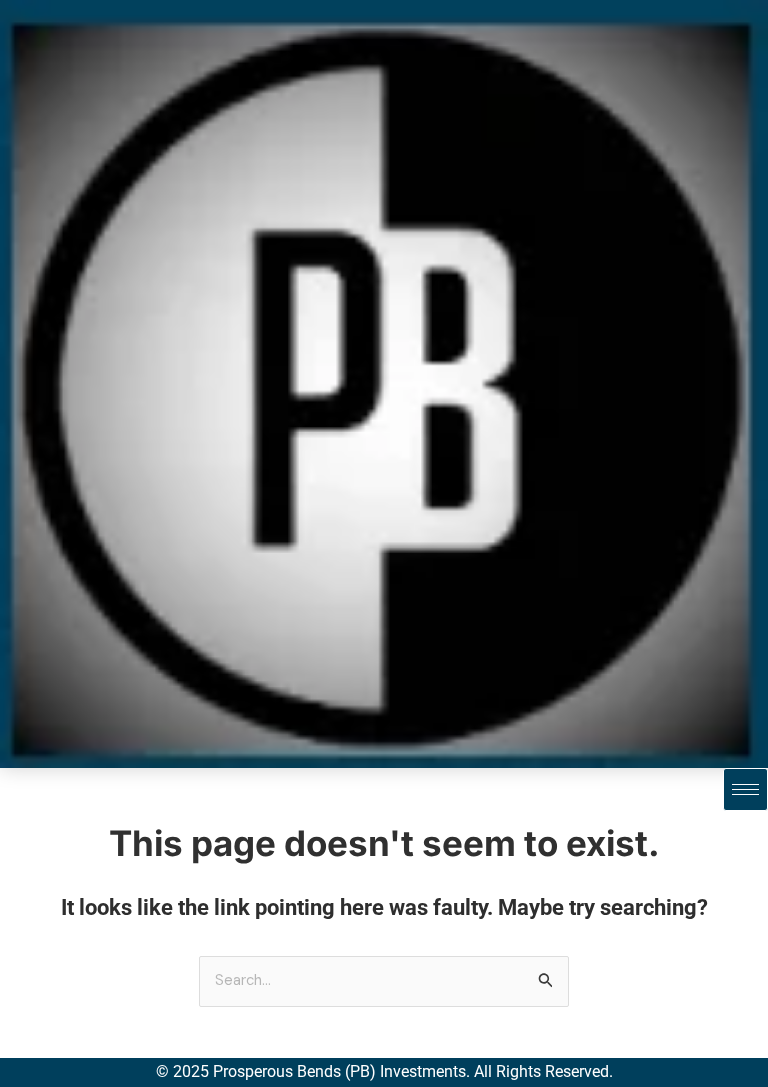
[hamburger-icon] (745, 789)
